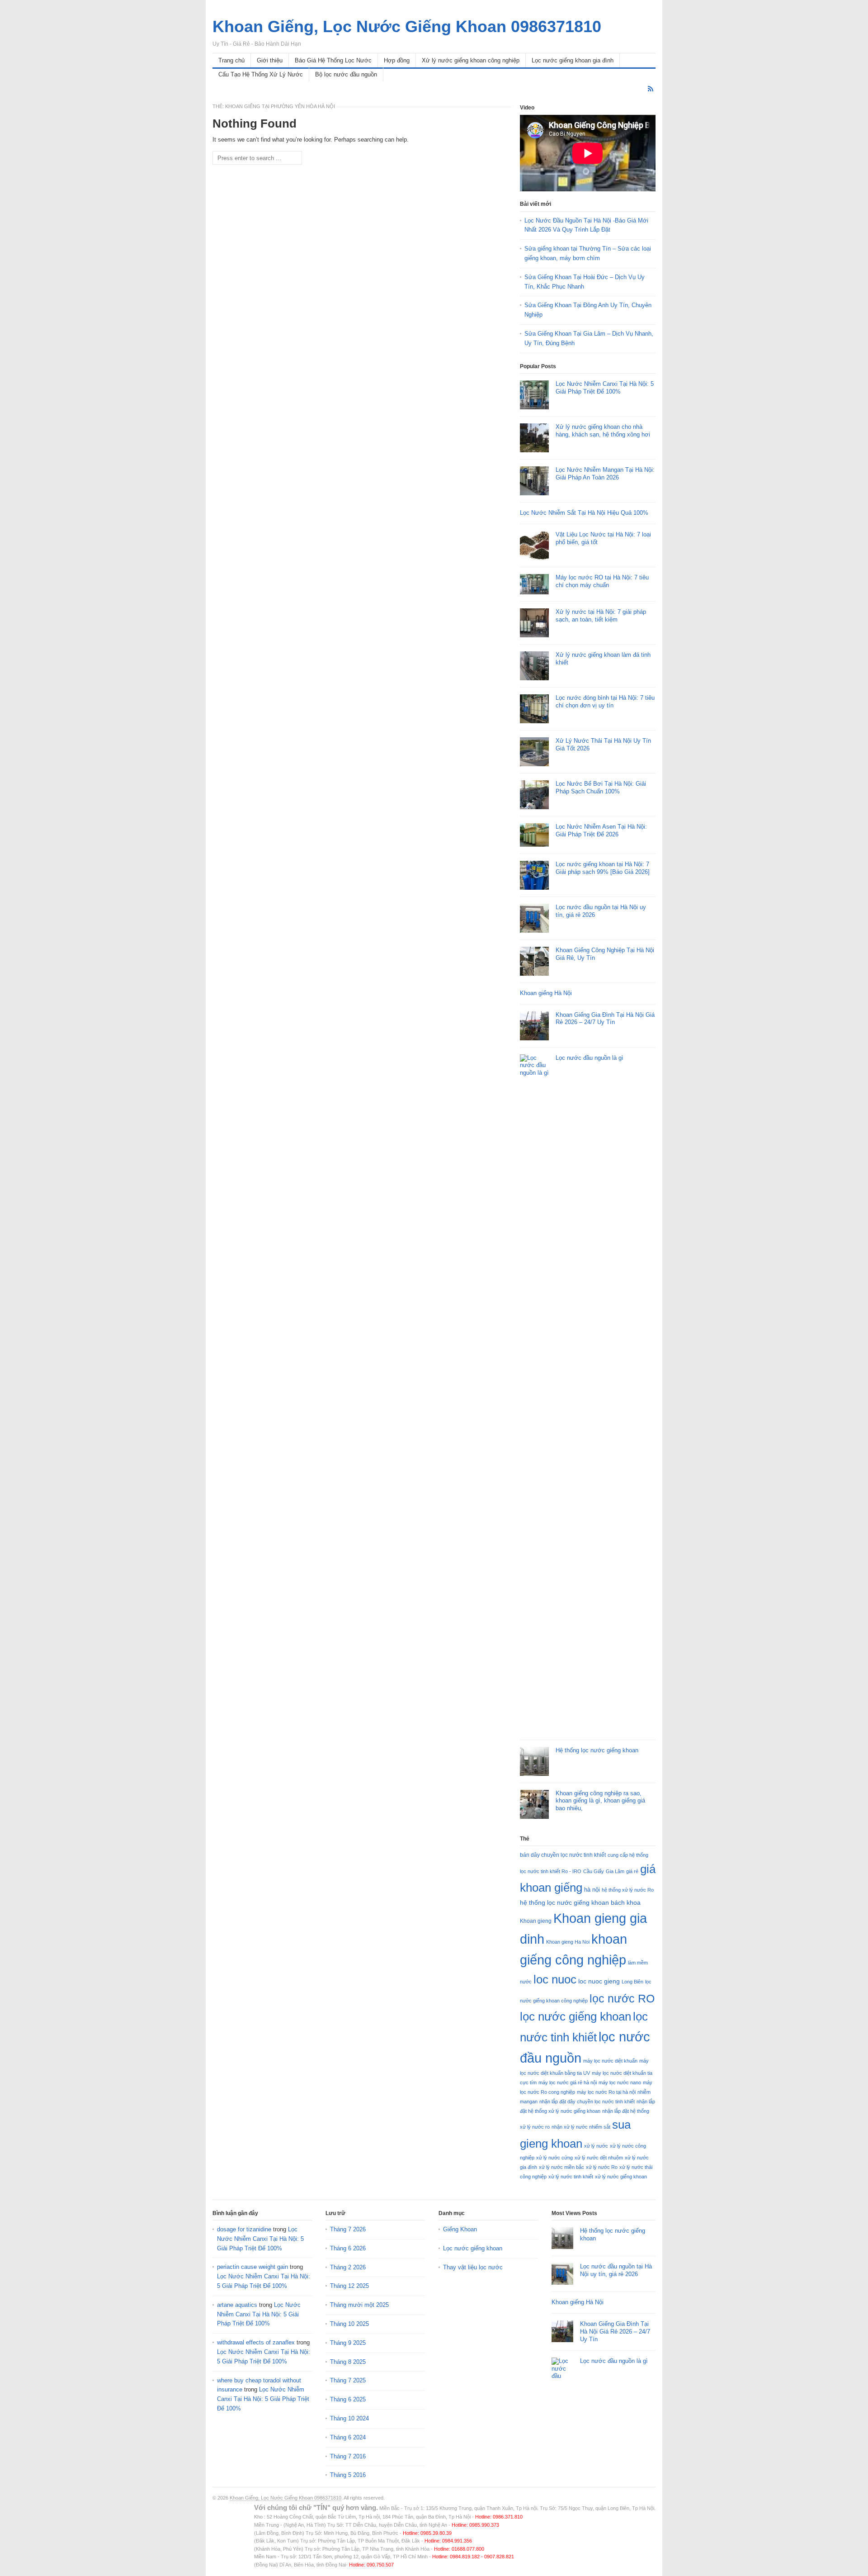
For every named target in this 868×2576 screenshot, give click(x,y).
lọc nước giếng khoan (576, 2016)
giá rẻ (632, 1871)
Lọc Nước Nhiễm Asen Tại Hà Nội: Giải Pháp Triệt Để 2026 (601, 830)
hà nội (592, 1890)
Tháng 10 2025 (349, 2324)
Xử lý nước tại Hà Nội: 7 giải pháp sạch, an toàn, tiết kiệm (601, 616)
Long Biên (632, 1982)
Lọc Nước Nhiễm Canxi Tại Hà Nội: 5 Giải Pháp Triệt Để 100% (605, 388)
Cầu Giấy (594, 1871)
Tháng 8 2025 (348, 2362)
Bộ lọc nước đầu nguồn (346, 74)
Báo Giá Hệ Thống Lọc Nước (333, 60)
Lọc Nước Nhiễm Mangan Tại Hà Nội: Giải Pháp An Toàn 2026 (605, 474)
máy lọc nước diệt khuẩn (610, 2061)
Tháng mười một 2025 (359, 2305)
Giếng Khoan (460, 2229)
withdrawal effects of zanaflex (256, 2342)
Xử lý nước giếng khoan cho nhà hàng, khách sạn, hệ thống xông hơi (603, 431)
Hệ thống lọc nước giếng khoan (597, 1750)
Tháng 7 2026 (348, 2229)
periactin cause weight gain (252, 2267)
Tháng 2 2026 (348, 2267)
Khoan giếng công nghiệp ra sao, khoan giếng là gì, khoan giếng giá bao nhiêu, (600, 1801)
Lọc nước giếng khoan (473, 2248)
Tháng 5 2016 (348, 2475)
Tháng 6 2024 (348, 2437)
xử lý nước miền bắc (561, 2167)
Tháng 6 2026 (348, 2248)
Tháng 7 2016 (348, 2456)
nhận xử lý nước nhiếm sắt (581, 2127)
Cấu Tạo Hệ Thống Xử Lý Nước (261, 74)
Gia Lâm (615, 1871)
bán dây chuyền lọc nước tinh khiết (563, 1855)
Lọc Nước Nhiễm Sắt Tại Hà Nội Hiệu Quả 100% (584, 513)
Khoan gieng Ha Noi (568, 1942)
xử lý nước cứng (554, 2158)
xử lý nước (596, 2146)
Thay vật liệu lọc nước (473, 2267)
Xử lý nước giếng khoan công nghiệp (471, 60)
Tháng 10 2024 (349, 2418)
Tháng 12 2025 (349, 2286)
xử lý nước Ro (602, 2167)
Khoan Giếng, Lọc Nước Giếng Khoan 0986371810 (285, 2498)
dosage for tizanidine (244, 2229)
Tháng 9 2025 (348, 2343)
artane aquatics (237, 2305)
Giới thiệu (270, 60)
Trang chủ (231, 60)
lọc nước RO (622, 1998)
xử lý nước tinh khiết (571, 2177)
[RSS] (651, 89)
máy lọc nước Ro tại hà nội (606, 2092)
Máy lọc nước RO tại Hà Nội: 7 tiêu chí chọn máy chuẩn (602, 581)
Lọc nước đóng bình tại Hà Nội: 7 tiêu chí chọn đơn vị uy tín (605, 702)
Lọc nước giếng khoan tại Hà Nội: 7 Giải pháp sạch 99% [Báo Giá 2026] (603, 868)
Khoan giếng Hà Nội (546, 993)
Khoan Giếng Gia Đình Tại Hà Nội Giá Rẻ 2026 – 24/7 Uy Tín (605, 1019)
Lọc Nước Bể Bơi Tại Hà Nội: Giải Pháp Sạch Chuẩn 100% (601, 788)
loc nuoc (555, 1979)
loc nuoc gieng (599, 1981)
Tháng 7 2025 (348, 2380)
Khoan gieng (536, 1921)
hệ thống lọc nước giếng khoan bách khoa (580, 1902)
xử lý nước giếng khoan (621, 2177)
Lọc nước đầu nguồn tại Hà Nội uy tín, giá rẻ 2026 (616, 2270)
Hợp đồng (397, 60)
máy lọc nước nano (620, 2083)
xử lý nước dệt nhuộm (599, 2158)
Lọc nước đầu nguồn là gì (590, 1058)
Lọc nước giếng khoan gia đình (573, 60)
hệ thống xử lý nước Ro (628, 1890)
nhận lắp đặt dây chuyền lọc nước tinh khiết (587, 2102)
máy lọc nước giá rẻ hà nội (568, 2083)
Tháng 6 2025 (348, 2399)
